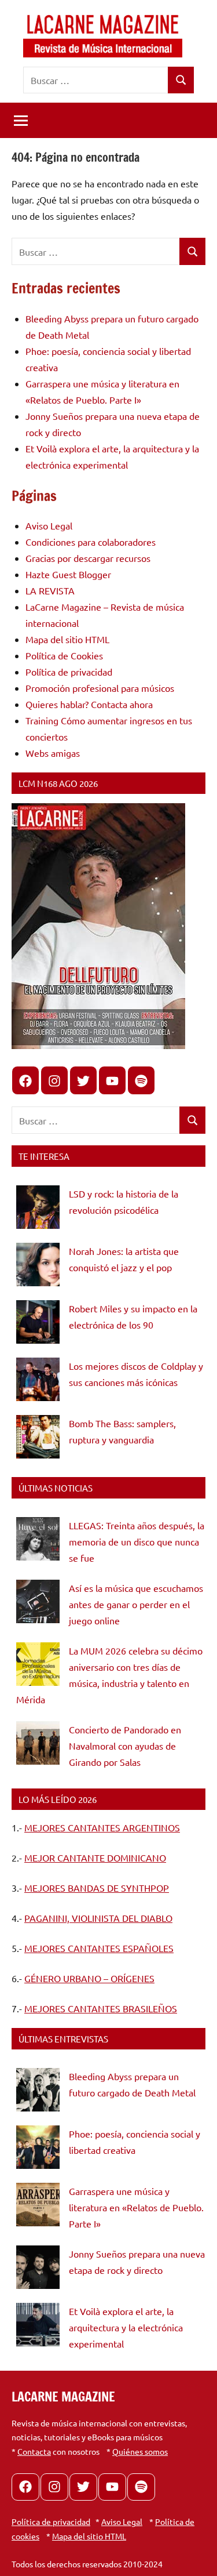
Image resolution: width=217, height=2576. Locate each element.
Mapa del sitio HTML (67, 639)
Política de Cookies (64, 655)
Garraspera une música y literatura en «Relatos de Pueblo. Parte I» (136, 2207)
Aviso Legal (49, 525)
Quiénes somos (140, 2451)
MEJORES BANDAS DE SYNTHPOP (97, 1888)
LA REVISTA (50, 590)
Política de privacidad (69, 672)
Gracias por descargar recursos (88, 558)
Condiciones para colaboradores (91, 542)
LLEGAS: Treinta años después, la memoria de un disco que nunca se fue (137, 1541)
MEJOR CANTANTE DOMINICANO (95, 1857)
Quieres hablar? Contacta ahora (89, 704)
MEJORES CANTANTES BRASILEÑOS (101, 2008)
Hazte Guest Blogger (68, 574)
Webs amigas (53, 753)
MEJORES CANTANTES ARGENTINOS (102, 1827)
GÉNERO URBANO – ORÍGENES (89, 1978)
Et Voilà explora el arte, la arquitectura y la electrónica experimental (126, 2327)
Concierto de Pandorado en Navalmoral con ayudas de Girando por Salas (125, 1746)
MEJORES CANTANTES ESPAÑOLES (99, 1948)
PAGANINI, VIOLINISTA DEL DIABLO (98, 1918)
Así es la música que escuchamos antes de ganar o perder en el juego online (136, 1604)
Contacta (34, 2451)
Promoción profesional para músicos (100, 688)
